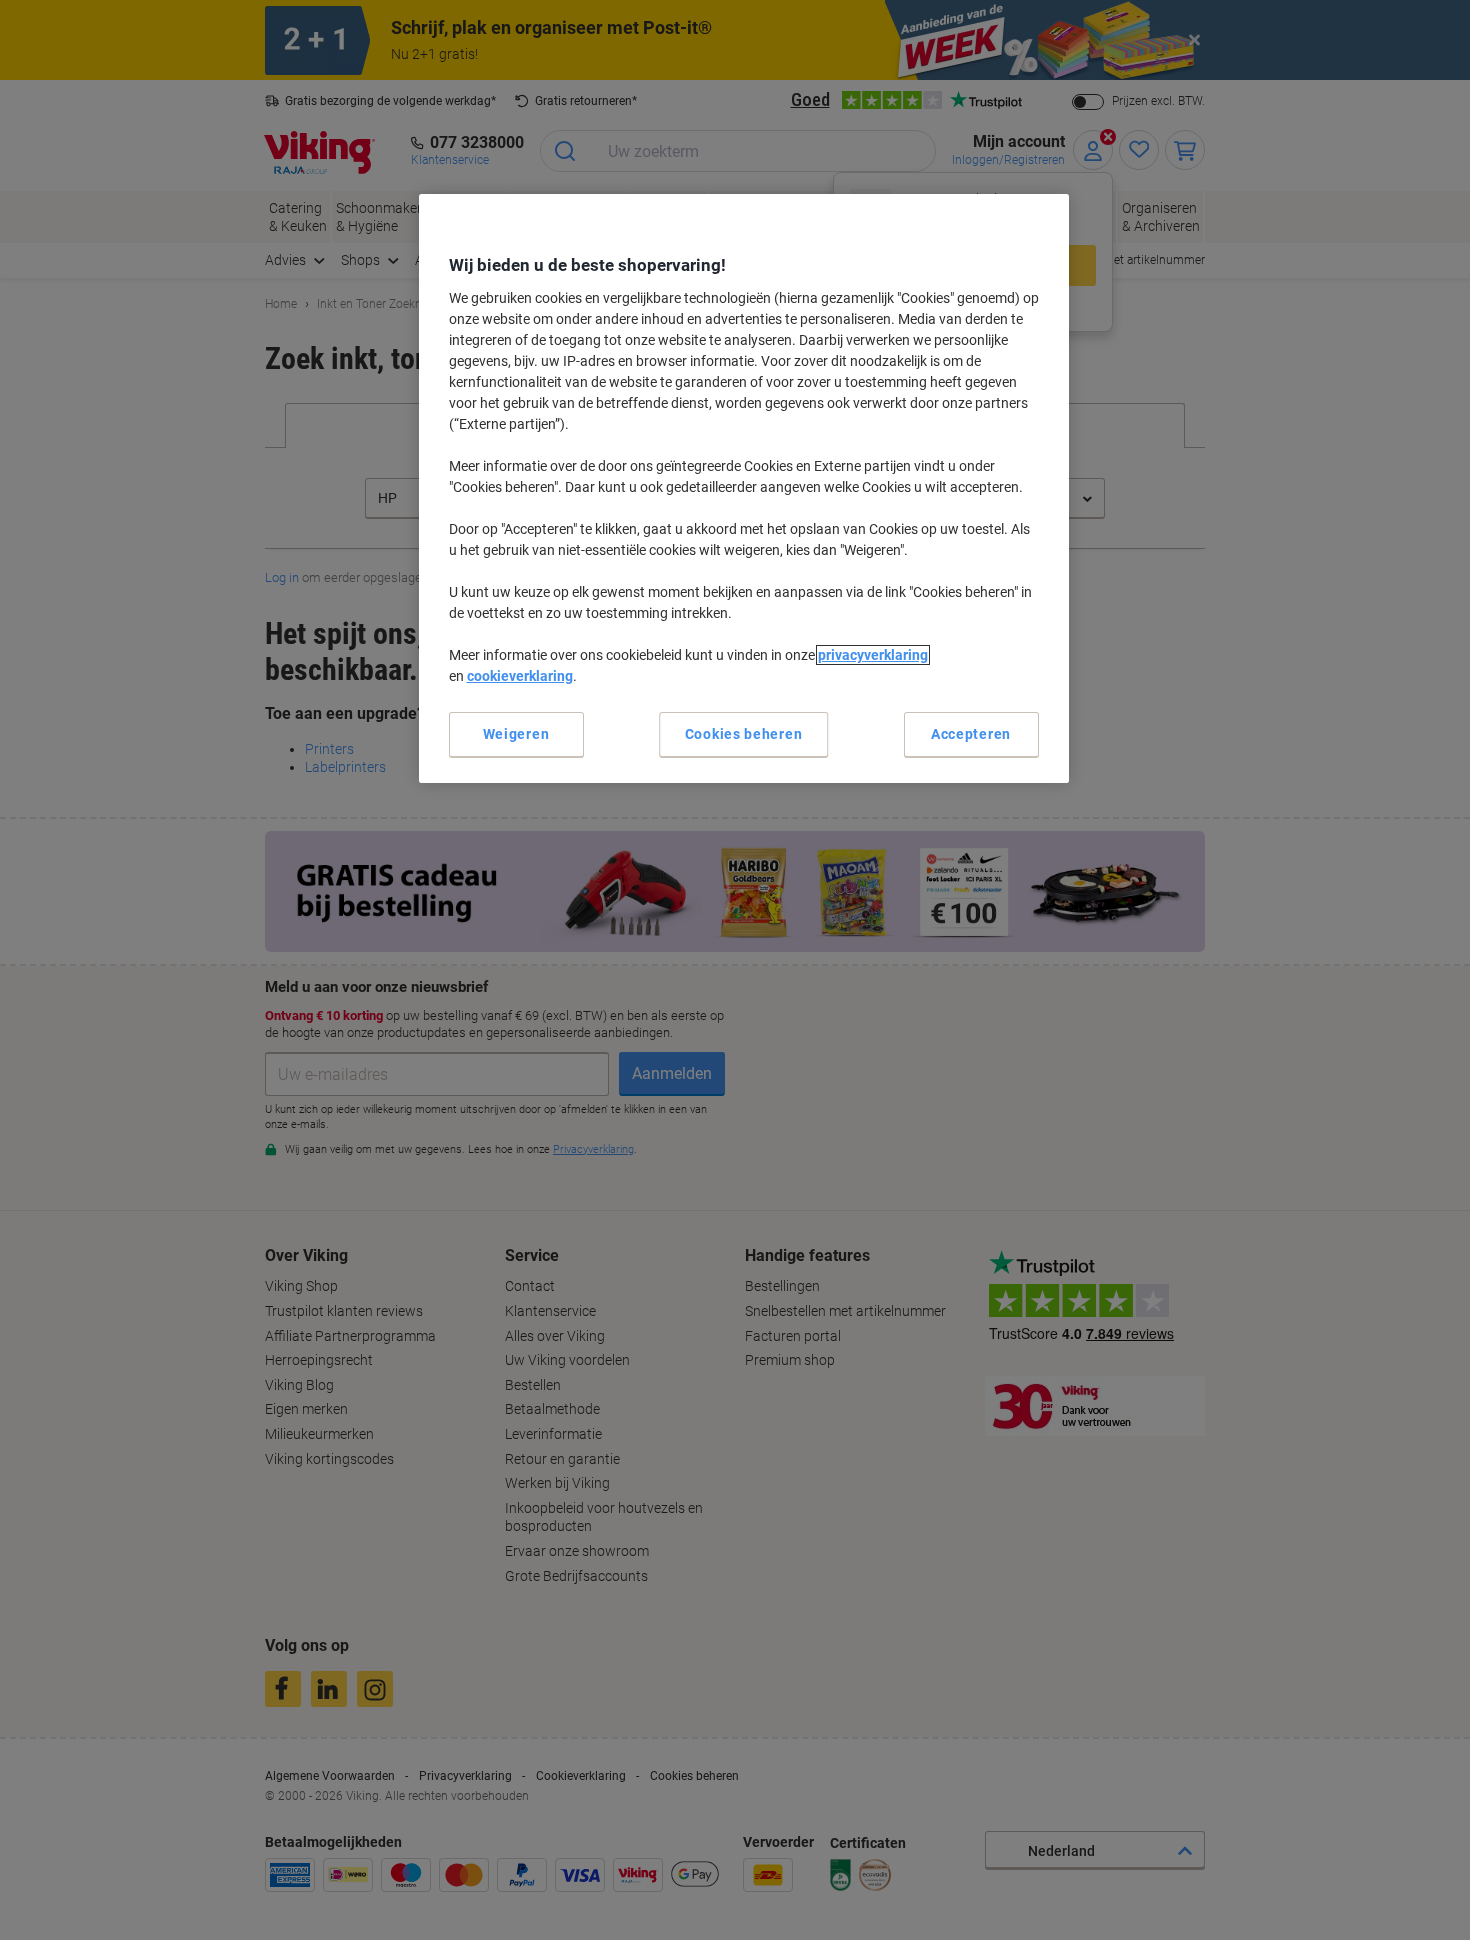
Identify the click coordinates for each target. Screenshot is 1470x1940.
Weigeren (516, 734)
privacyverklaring (873, 655)
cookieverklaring (520, 676)
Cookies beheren (744, 734)
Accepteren (971, 734)
